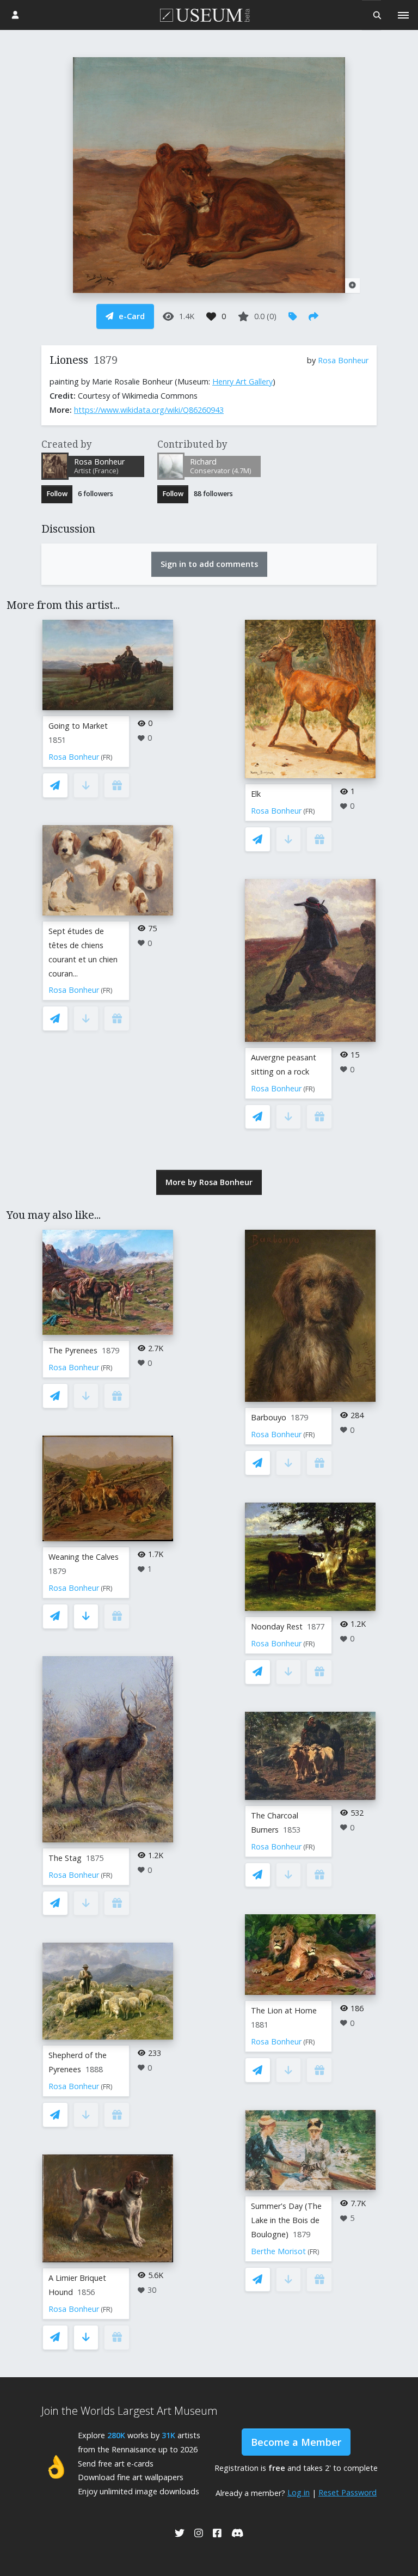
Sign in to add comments (209, 564)
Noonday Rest (277, 1626)
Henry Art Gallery (242, 381)
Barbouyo (269, 1417)
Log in (299, 2492)
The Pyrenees (73, 1350)
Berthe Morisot (278, 2251)
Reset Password (348, 2492)
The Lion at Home (284, 2010)
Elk (256, 794)
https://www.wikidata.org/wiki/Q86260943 (149, 410)
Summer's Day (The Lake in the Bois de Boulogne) (286, 2220)
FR (107, 757)
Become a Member (296, 2442)
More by (209, 1182)
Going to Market (78, 726)
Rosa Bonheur (343, 360)
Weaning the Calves (84, 1557)
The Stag (65, 1858)
